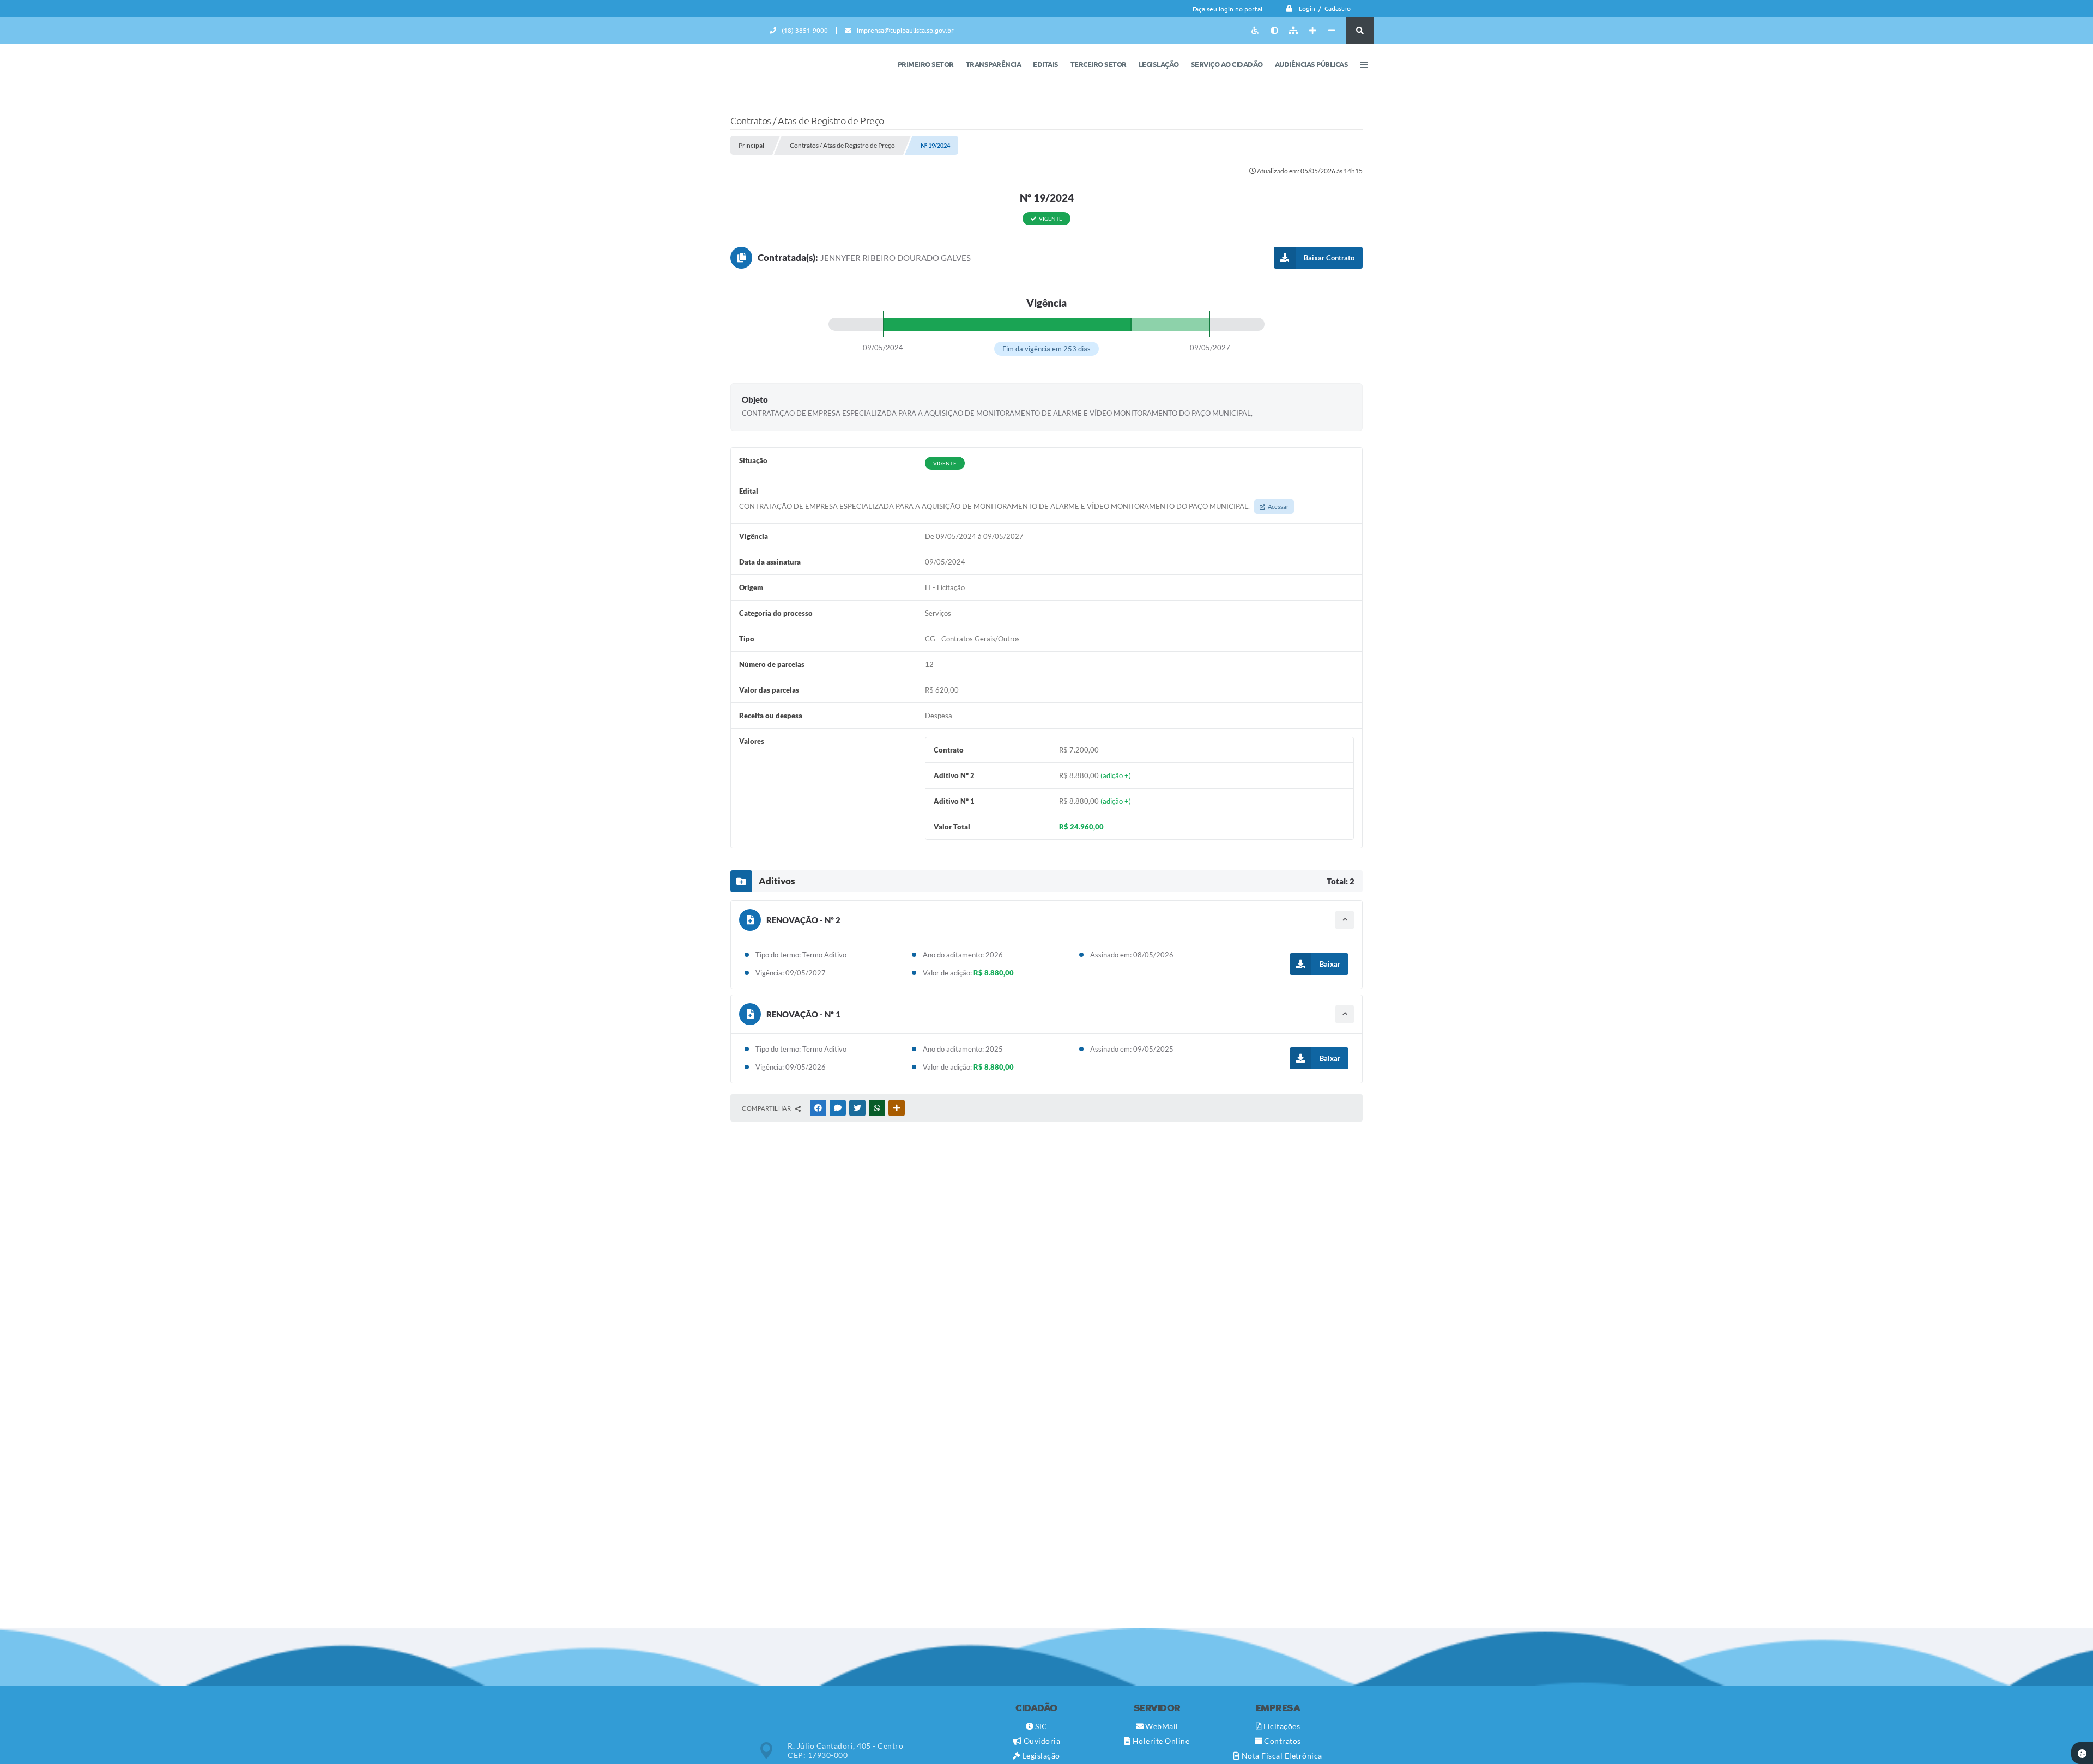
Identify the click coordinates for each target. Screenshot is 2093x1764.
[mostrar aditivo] (1345, 920)
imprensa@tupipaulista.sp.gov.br (905, 30)
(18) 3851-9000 (805, 30)
